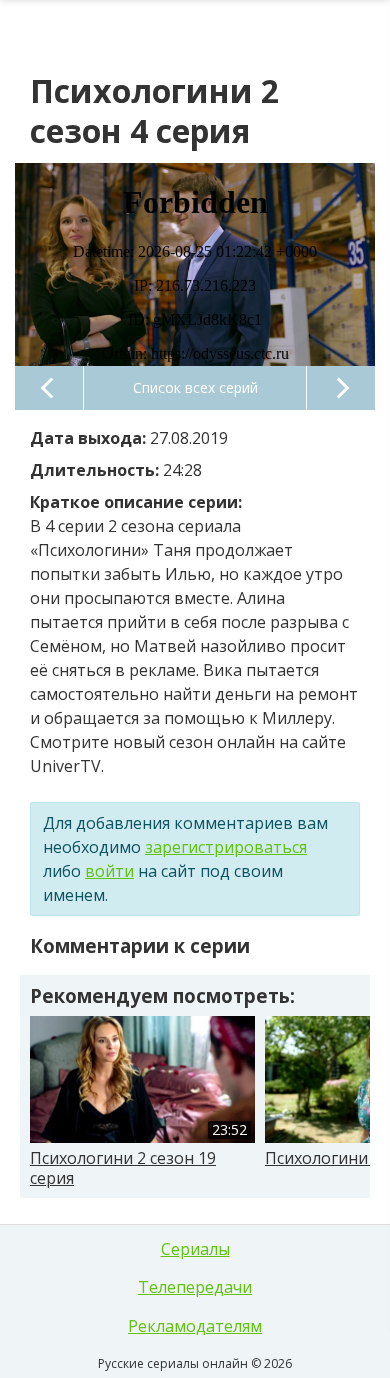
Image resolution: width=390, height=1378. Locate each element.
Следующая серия (341, 388)
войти (109, 871)
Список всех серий (195, 387)
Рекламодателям (195, 1326)
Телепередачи (195, 1287)
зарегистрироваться (226, 847)
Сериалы (195, 1249)
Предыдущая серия (49, 388)
